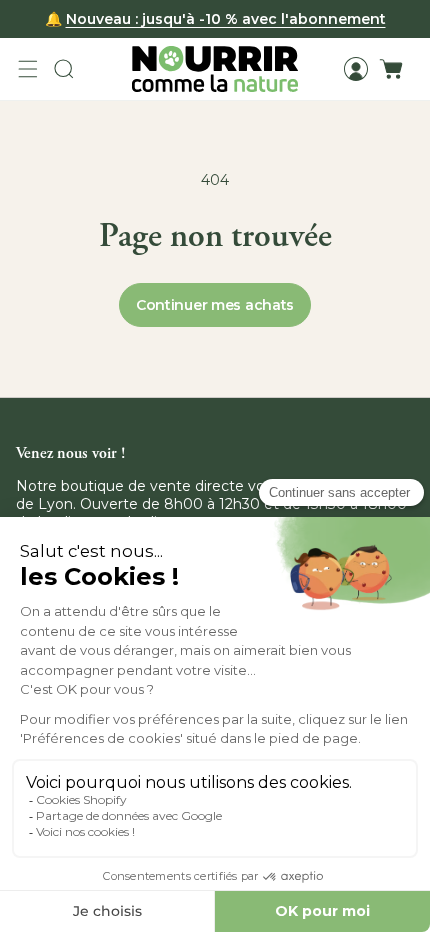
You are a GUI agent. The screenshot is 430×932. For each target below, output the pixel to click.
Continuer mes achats (215, 305)
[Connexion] (356, 69)
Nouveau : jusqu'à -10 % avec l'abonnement (226, 19)
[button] (28, 69)
